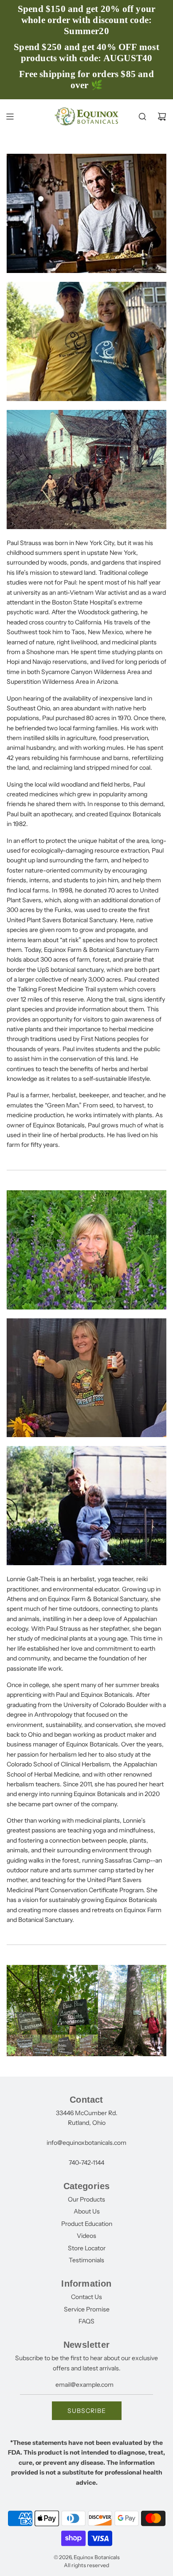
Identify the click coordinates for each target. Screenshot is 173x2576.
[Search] (142, 117)
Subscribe (87, 2411)
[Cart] (162, 117)
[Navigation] (10, 117)
